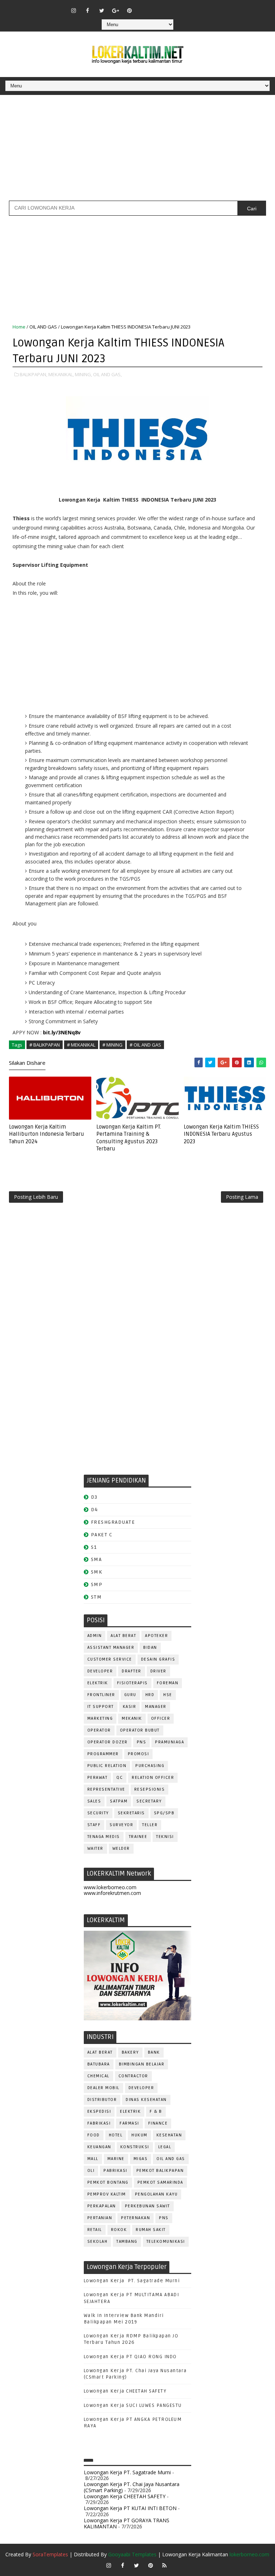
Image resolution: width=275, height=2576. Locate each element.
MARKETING (100, 1718)
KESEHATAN (169, 2135)
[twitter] (102, 10)
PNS (142, 1742)
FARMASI (129, 2123)
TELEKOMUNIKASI (166, 2242)
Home (19, 327)
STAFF (94, 1825)
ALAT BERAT (123, 1636)
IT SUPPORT (101, 1707)
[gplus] (116, 10)
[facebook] (88, 10)
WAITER (95, 1849)
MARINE (116, 2159)
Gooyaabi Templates (132, 2554)
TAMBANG (127, 2242)
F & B (156, 2111)
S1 (94, 1547)
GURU (130, 1695)
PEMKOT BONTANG (108, 2182)
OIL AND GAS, (107, 374)
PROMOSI (139, 1754)
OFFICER (161, 1718)
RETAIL (95, 2230)
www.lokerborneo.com (110, 1887)
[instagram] (74, 10)
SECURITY (98, 1813)
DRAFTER (132, 1671)
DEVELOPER (100, 1671)
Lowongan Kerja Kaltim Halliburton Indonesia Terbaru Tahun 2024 (47, 1134)
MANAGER (156, 1707)
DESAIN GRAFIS (158, 1659)
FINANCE (158, 2123)
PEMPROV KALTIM (107, 2194)
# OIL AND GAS (145, 1045)
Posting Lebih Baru (36, 1197)
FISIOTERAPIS (132, 1683)
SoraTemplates (50, 2554)
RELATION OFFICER (153, 1778)
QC (120, 1778)
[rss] (172, 7)
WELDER (121, 1849)
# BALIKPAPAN (45, 1045)
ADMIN (95, 1636)
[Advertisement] (137, 150)
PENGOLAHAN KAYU (156, 2194)
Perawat (98, 1778)
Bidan (150, 1648)
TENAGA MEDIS (104, 1837)
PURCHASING (150, 1766)
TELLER (150, 1825)
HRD (150, 1695)
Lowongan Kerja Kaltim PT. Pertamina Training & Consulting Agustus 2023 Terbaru (129, 1138)
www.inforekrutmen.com (112, 1893)
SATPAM (119, 1801)
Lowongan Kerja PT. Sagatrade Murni (132, 2281)
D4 (95, 1510)
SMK (97, 1572)
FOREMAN (168, 1683)
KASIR (130, 1707)
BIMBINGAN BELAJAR (142, 2064)
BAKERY (130, 2052)
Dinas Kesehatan (146, 2100)
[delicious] (199, 7)
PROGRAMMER (103, 1754)
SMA (97, 1559)
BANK (154, 2052)
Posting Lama (242, 1197)
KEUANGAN (99, 2147)
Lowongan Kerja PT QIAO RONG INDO (130, 2357)
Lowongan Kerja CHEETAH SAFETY (125, 2391)
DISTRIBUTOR (102, 2100)
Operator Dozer (108, 1742)
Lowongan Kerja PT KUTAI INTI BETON (130, 2508)
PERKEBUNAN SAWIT (148, 2206)
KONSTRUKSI (135, 2147)
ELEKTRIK (98, 1683)
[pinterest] (130, 10)
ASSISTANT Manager (111, 1648)
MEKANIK (132, 1718)
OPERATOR (99, 1730)
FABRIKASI (99, 2123)
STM (97, 1597)
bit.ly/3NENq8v (62, 1032)
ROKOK (119, 2230)
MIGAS (141, 2159)
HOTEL (116, 2135)
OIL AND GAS (43, 327)
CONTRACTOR (133, 2076)
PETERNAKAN (136, 2218)
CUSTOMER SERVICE (110, 1659)
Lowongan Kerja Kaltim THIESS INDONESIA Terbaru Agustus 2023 (221, 1134)
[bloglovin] (144, 7)
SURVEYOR (121, 1825)
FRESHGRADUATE (113, 1522)
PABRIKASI (115, 2171)
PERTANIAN (100, 2218)
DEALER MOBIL (103, 2088)
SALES (94, 1801)
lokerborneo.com (249, 2554)
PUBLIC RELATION (107, 1766)
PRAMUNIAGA (170, 1742)
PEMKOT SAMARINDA (160, 2182)
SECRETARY (149, 1801)
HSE (168, 1695)
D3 (94, 1497)
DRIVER (158, 1671)
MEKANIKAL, (61, 374)
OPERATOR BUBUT (140, 1730)
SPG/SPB (164, 1813)
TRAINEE (138, 1837)
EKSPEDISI (99, 2111)
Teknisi (165, 1837)
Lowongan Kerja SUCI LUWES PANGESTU (133, 2405)
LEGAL (165, 2147)
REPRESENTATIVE (106, 1789)
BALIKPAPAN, (33, 374)
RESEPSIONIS (150, 1789)
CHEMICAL (98, 2076)
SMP (97, 1584)
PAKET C (102, 1535)
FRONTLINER (101, 1695)
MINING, (83, 374)
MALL (93, 2159)
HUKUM (139, 2135)
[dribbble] (158, 7)
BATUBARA (99, 2064)
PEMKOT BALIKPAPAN (160, 2171)
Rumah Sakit (151, 2230)
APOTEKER (156, 1636)
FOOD (94, 2135)
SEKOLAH (98, 2242)
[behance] (185, 7)
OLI (91, 2171)
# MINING (112, 1045)
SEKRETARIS (131, 1813)
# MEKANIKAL (81, 1045)
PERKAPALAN (102, 2206)
